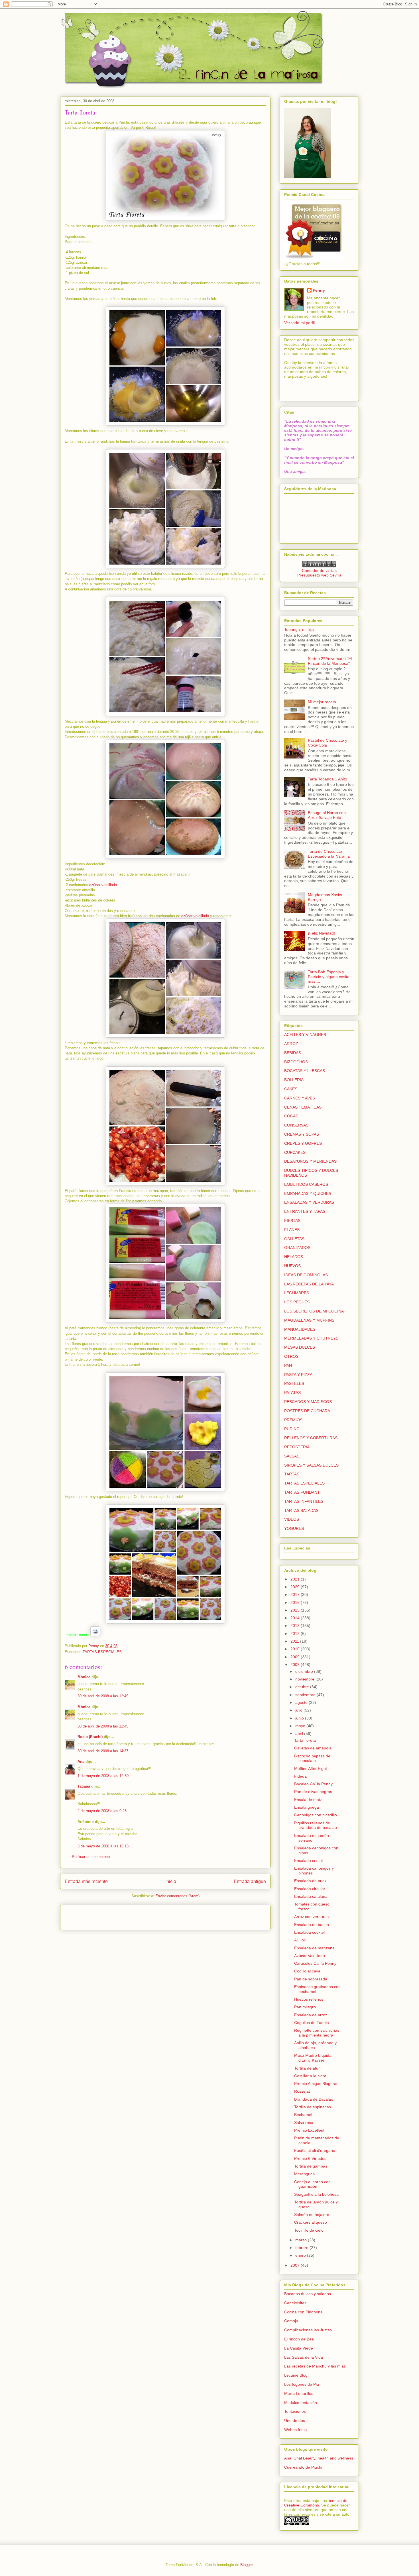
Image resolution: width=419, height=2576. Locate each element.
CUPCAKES (295, 1152)
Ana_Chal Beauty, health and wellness (319, 2458)
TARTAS (292, 1474)
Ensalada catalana (311, 1896)
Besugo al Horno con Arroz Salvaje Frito (327, 815)
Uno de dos (295, 2420)
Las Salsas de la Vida (304, 2357)
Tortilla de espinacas (313, 2107)
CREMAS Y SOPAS (302, 1134)
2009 (296, 1657)
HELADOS (294, 1257)
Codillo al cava (307, 1971)
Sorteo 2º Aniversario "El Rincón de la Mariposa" (330, 661)
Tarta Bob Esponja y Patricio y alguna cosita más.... (329, 977)
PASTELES (294, 1383)
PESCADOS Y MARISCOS (308, 1402)
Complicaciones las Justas (308, 2330)
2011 (295, 1641)
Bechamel (303, 2115)
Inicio (171, 1881)
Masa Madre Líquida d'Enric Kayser (313, 2058)
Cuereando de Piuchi (303, 2467)
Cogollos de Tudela (312, 2023)
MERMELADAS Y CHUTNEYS (311, 1338)
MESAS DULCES (300, 1347)
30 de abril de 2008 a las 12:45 (103, 1696)
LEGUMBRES (297, 1293)
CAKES (291, 1089)
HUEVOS (292, 1266)
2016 (296, 1602)
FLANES (292, 1230)
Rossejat (302, 2091)
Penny (319, 290)
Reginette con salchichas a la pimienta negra (317, 2033)
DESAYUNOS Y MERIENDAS (310, 1161)
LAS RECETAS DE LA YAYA (309, 1284)
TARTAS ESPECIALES (102, 1652)
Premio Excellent (309, 2130)
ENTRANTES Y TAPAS (305, 1211)
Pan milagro (305, 2007)
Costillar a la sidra (310, 2076)
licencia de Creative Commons (316, 2503)
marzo (302, 2240)
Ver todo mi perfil (299, 323)
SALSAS (292, 1456)
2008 (296, 1665)
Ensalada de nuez (310, 1881)
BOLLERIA (294, 1080)
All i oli (300, 1940)
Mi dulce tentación (301, 2403)
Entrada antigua (250, 1881)
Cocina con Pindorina (303, 2312)
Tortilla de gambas (311, 2166)
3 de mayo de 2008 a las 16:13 (103, 1846)
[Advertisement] (98, 1915)
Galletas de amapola (313, 1748)
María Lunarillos (299, 2393)
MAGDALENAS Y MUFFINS (309, 1320)
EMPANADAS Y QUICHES (308, 1193)
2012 (296, 1633)
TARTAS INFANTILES (304, 1501)
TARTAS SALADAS (301, 1510)
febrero (302, 2248)
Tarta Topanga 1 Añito (328, 779)
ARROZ (291, 1044)
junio (300, 1718)
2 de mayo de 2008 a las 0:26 (102, 1811)
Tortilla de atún (307, 2068)
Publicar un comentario (91, 1857)
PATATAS (292, 1393)
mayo (301, 1726)
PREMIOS (293, 1420)
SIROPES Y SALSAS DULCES (311, 1465)
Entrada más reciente (86, 1881)
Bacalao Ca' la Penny (313, 1784)
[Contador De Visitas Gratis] (319, 566)
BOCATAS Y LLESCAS (305, 1071)
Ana (81, 1762)
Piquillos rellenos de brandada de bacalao (316, 1825)
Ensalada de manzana (314, 1948)
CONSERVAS (296, 1125)
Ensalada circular (310, 1889)
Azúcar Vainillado (310, 1956)
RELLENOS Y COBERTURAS (311, 1438)
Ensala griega (307, 1807)
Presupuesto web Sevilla (319, 575)
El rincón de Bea (299, 2339)
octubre (303, 1687)
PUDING (292, 1429)
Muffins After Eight (311, 1769)
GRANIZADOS (297, 1248)
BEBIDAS (293, 1053)
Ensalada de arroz (311, 2015)
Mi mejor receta (322, 702)
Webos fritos (295, 2430)
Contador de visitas (319, 571)
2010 (296, 1649)
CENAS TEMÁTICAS (303, 1107)
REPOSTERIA (297, 1447)
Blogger (246, 2565)
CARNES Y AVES (300, 1098)
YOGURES (294, 1528)
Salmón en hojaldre (312, 2215)
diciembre (305, 1671)
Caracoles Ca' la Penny (315, 1963)
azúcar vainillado (103, 885)
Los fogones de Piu (302, 2384)
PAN (288, 1365)
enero (301, 2255)
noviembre (305, 1679)
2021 (296, 1579)
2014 (296, 1618)
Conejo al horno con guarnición (312, 2184)
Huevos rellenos (309, 1999)
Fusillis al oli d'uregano (315, 2150)
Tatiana (84, 1786)
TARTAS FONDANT (302, 1492)
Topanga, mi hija (299, 629)
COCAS (291, 1116)
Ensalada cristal (308, 1861)
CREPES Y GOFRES (303, 1143)
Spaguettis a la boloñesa (316, 2194)
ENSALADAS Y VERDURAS (309, 1202)
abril (300, 1733)
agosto (302, 1702)
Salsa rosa (304, 2123)
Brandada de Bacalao (314, 2099)
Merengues (304, 2174)
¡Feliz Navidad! (321, 933)
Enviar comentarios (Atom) (177, 1896)
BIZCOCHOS (296, 1062)
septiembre (306, 1695)
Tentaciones (295, 2411)
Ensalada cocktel (309, 1932)
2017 (296, 1594)
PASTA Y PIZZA (298, 1375)
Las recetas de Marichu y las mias (315, 2366)
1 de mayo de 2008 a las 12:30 (103, 1776)
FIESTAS (292, 1220)
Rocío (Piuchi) (90, 1737)
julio (299, 1710)
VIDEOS (292, 1519)
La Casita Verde (299, 2348)
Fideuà (300, 1776)
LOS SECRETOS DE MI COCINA (314, 1311)
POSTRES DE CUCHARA (307, 1411)
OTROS (291, 1356)
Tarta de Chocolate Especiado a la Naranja (329, 854)
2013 (296, 1626)
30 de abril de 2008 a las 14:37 (103, 1751)
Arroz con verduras (311, 1917)
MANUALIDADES (300, 1329)
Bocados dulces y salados (308, 2294)
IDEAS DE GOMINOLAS (306, 1275)
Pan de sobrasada (311, 1979)
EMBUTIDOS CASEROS (306, 1184)
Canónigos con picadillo (316, 1815)
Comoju (291, 2321)
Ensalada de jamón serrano (312, 1838)
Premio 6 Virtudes (310, 2158)
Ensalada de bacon (312, 1925)
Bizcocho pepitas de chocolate (312, 1758)
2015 (296, 1610)
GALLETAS (294, 1239)
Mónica (84, 1677)
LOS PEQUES (297, 1302)
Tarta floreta (305, 1740)
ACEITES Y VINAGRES (305, 1035)
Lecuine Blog (296, 2375)
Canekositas (295, 2303)
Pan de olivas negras (313, 1792)
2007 (296, 2265)
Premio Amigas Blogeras (316, 2084)
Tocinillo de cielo (309, 2230)
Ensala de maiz (308, 1800)
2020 (296, 1587)
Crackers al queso (311, 2222)
